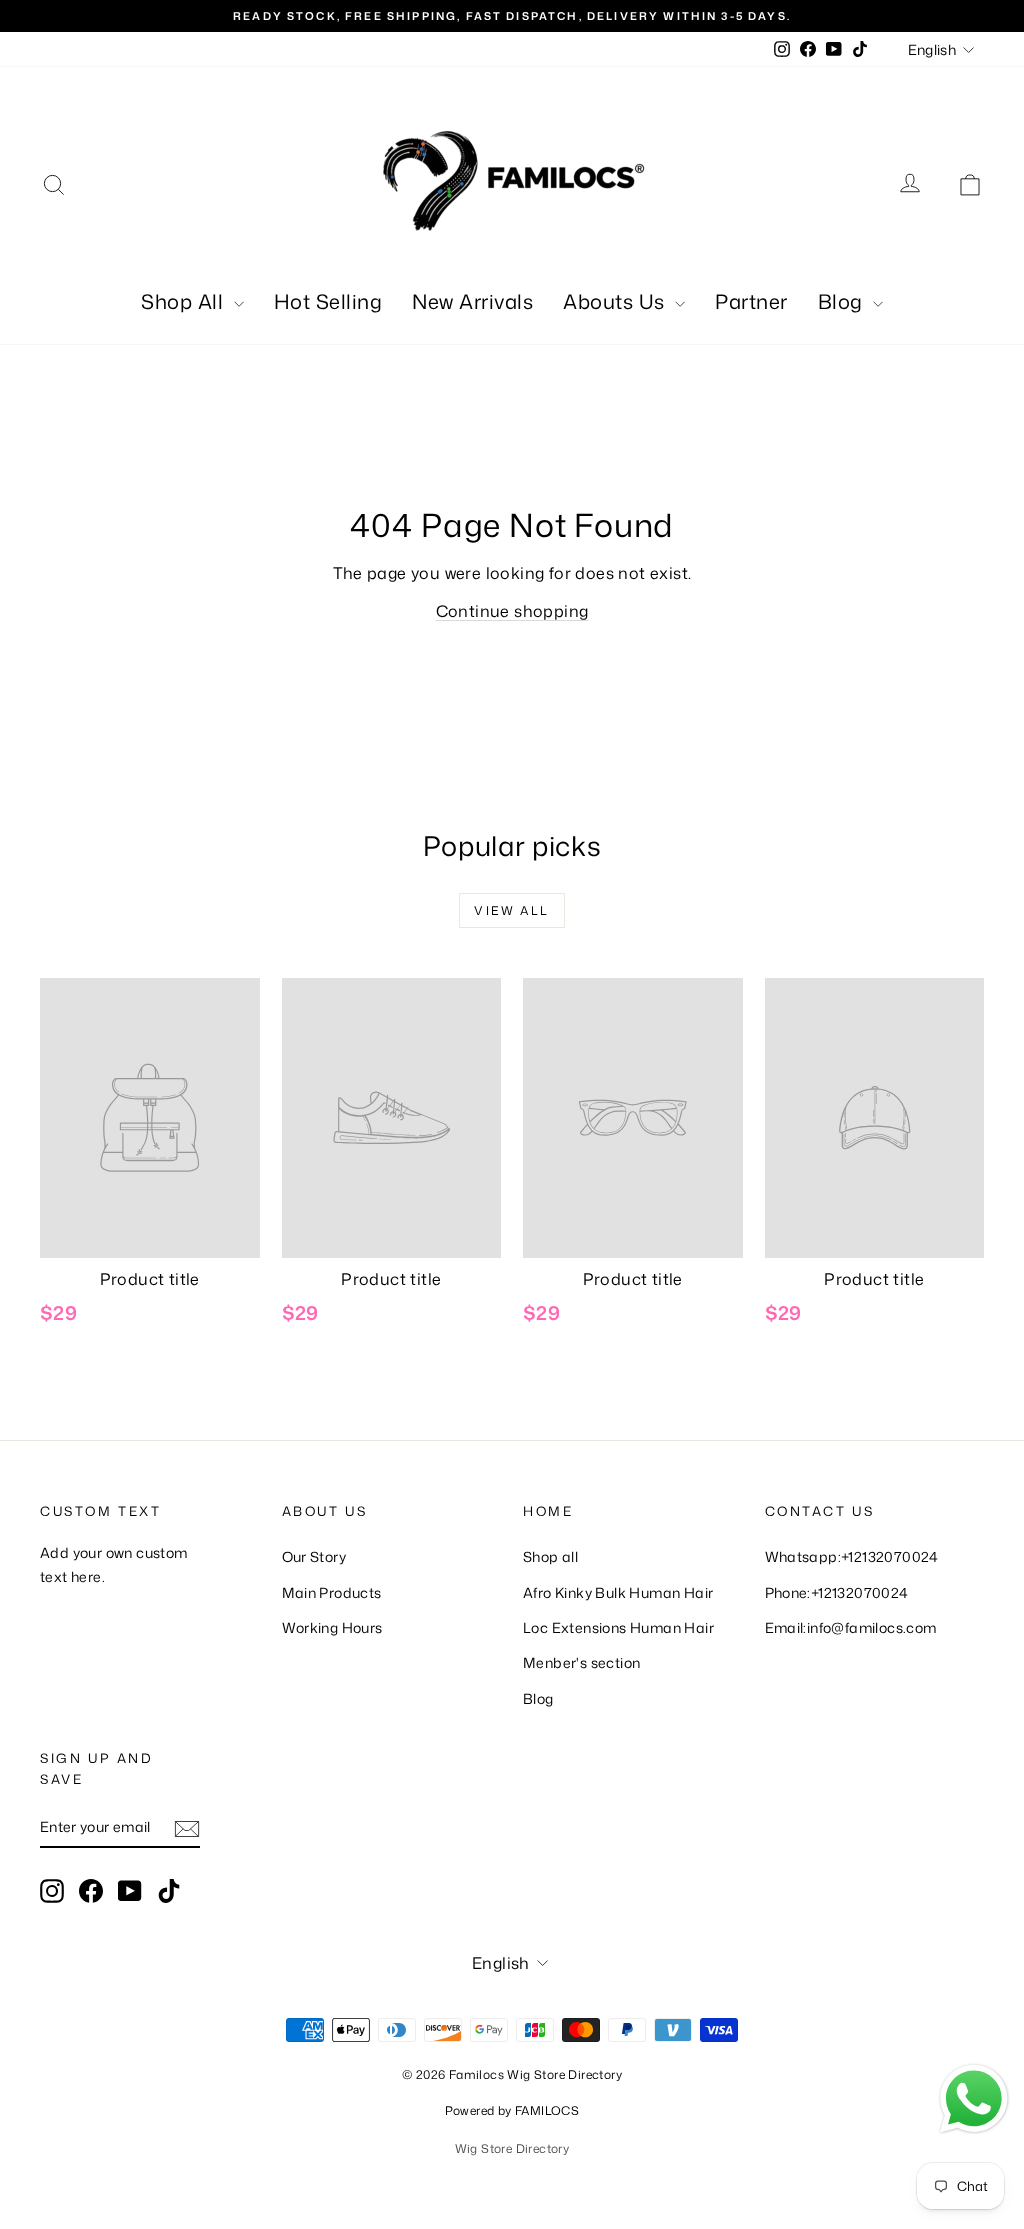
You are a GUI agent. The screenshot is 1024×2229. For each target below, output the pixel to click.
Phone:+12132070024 (837, 1592)
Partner (751, 301)
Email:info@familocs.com (851, 1627)
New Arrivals (472, 301)
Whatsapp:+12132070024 (852, 1556)
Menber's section (581, 1662)
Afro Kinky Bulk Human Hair (618, 1592)
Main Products (332, 1592)
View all (511, 910)
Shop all (550, 1556)
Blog (843, 301)
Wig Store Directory (512, 2148)
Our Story (314, 1556)
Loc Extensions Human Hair (618, 1627)
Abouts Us (616, 301)
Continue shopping (512, 611)
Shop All (185, 301)
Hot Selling (328, 301)
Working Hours (332, 1627)
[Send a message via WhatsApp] (974, 2099)
